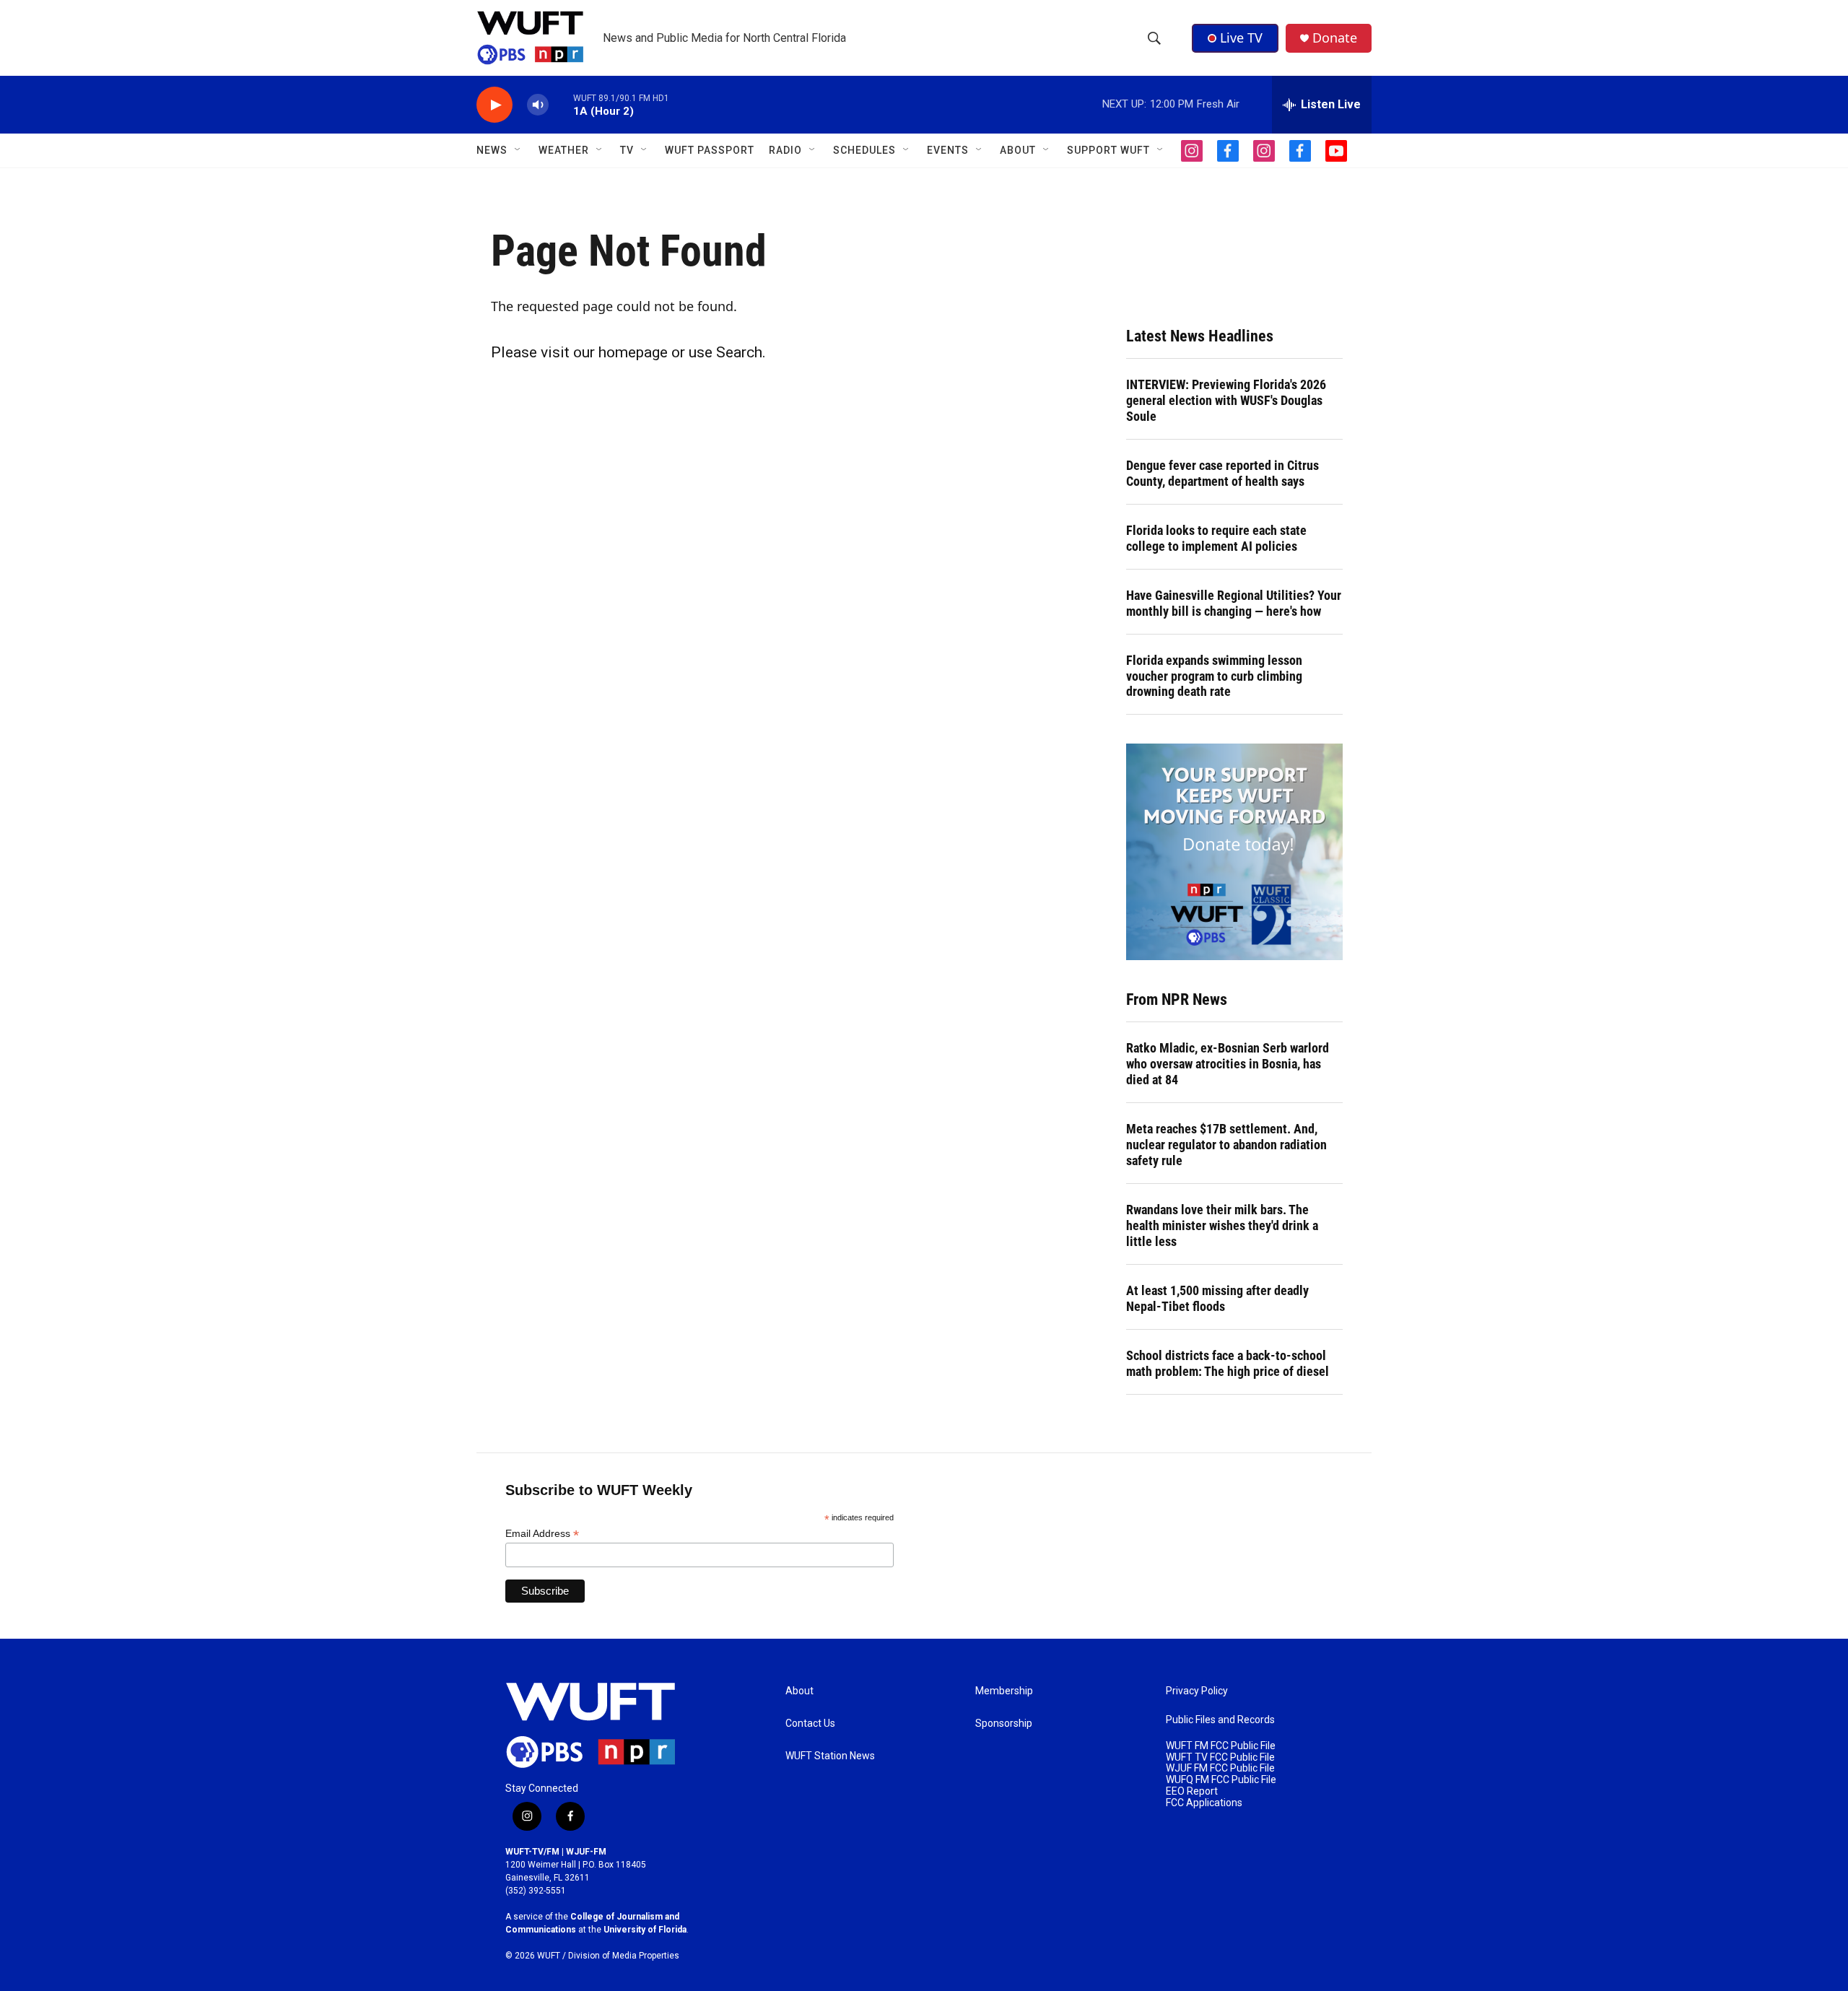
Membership (1004, 1691)
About (799, 1691)
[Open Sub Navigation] (518, 150)
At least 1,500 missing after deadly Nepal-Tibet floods (1217, 1298)
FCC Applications (1204, 1803)
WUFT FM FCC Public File (1221, 1746)
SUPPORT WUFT (1108, 150)
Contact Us (810, 1724)
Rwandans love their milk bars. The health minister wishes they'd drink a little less (1222, 1225)
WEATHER (564, 150)
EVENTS (948, 150)
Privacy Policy (1197, 1691)
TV (627, 150)
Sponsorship (1004, 1724)
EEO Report (1192, 1791)
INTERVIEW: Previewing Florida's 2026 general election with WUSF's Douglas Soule (1226, 400)
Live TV (1241, 38)
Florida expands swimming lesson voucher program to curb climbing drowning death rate (1214, 676)
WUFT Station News (830, 1756)
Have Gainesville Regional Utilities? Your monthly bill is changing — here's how (1234, 603)
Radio (785, 150)
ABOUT (1018, 150)
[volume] (538, 105)
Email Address (542, 1534)
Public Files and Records (1220, 1720)
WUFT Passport (710, 150)
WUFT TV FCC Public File (1220, 1757)
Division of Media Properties (624, 1956)
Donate (1335, 38)
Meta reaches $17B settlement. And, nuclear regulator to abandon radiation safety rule (1226, 1145)
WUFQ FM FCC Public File (1221, 1780)
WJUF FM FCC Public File (1220, 1768)
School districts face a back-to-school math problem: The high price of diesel (1228, 1363)
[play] (494, 105)
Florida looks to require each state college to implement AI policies (1216, 538)
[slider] (561, 104)
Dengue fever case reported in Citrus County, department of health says (1222, 473)
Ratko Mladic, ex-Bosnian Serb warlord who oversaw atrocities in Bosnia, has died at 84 (1228, 1064)
